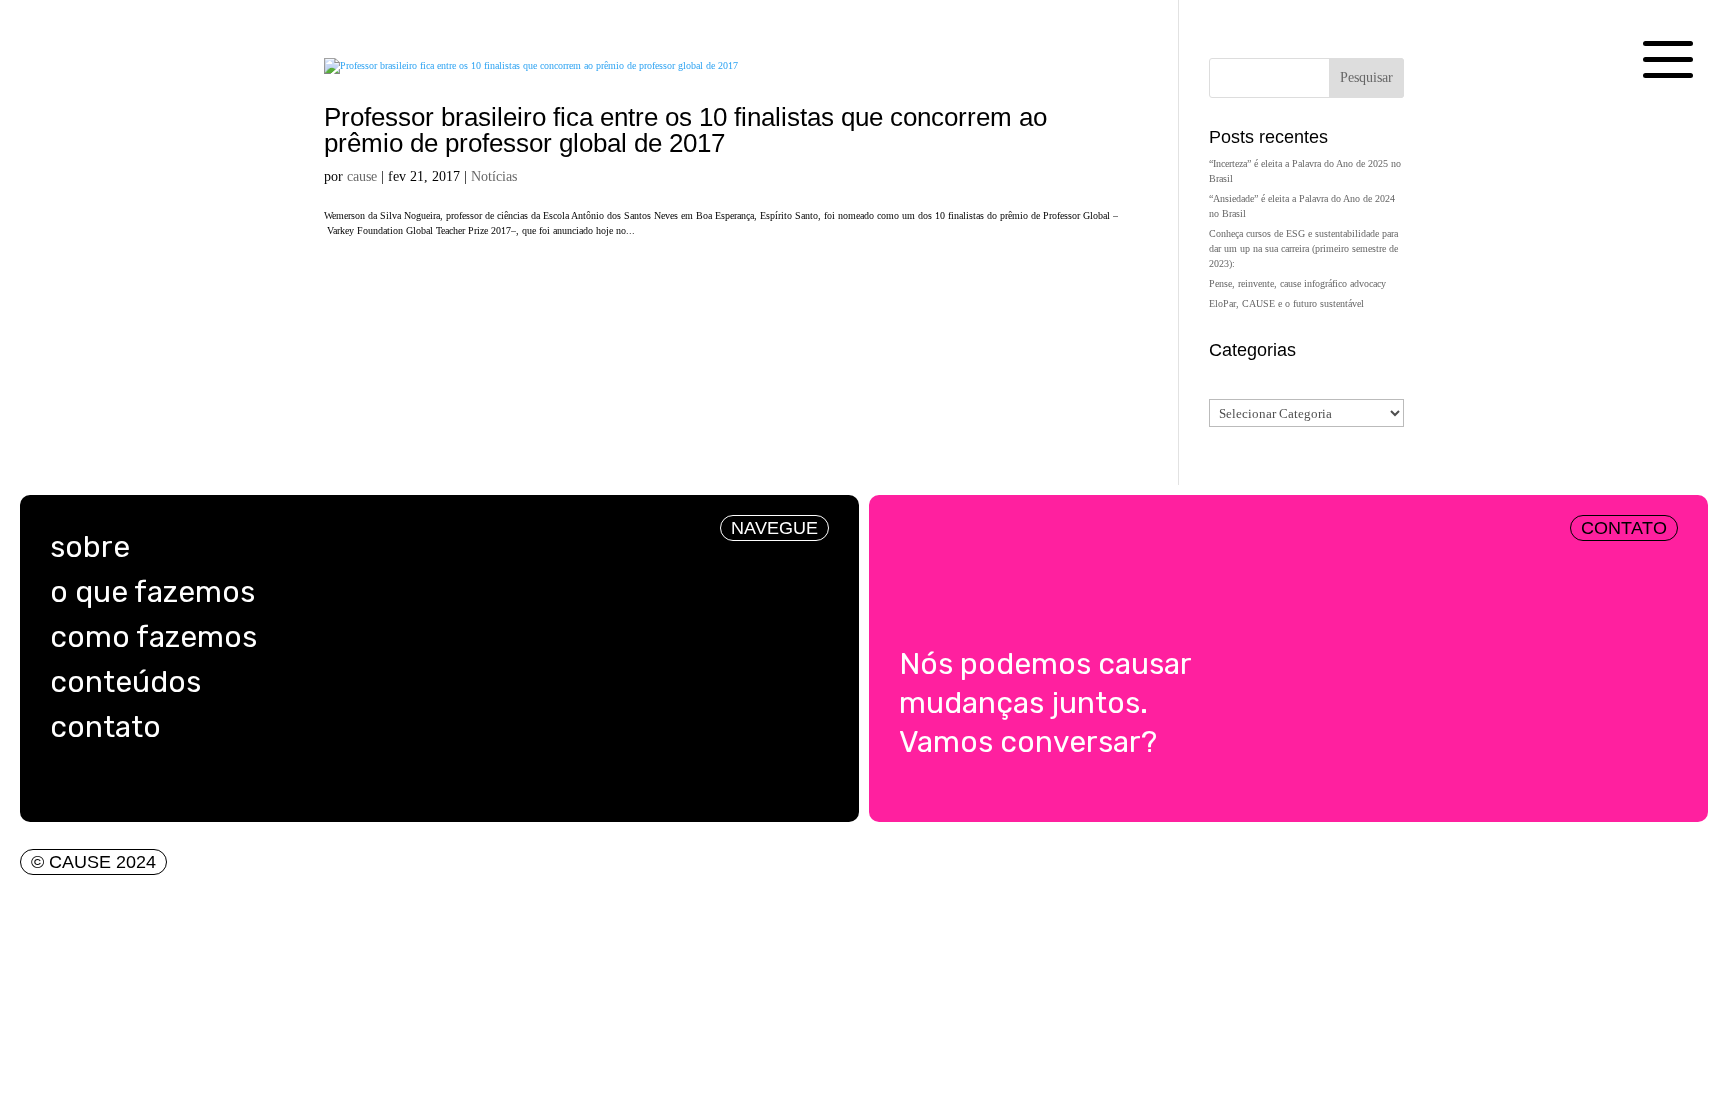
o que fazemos (152, 592)
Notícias (494, 176)
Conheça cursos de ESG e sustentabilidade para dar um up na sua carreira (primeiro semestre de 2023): (1303, 248)
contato (105, 727)
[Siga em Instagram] (59, 786)
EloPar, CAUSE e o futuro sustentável (1286, 303)
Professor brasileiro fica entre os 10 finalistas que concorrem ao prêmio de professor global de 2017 (685, 130)
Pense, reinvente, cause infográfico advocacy (1299, 283)
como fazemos (153, 637)
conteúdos (125, 682)
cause (362, 176)
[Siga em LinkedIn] (99, 786)
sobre (90, 547)
